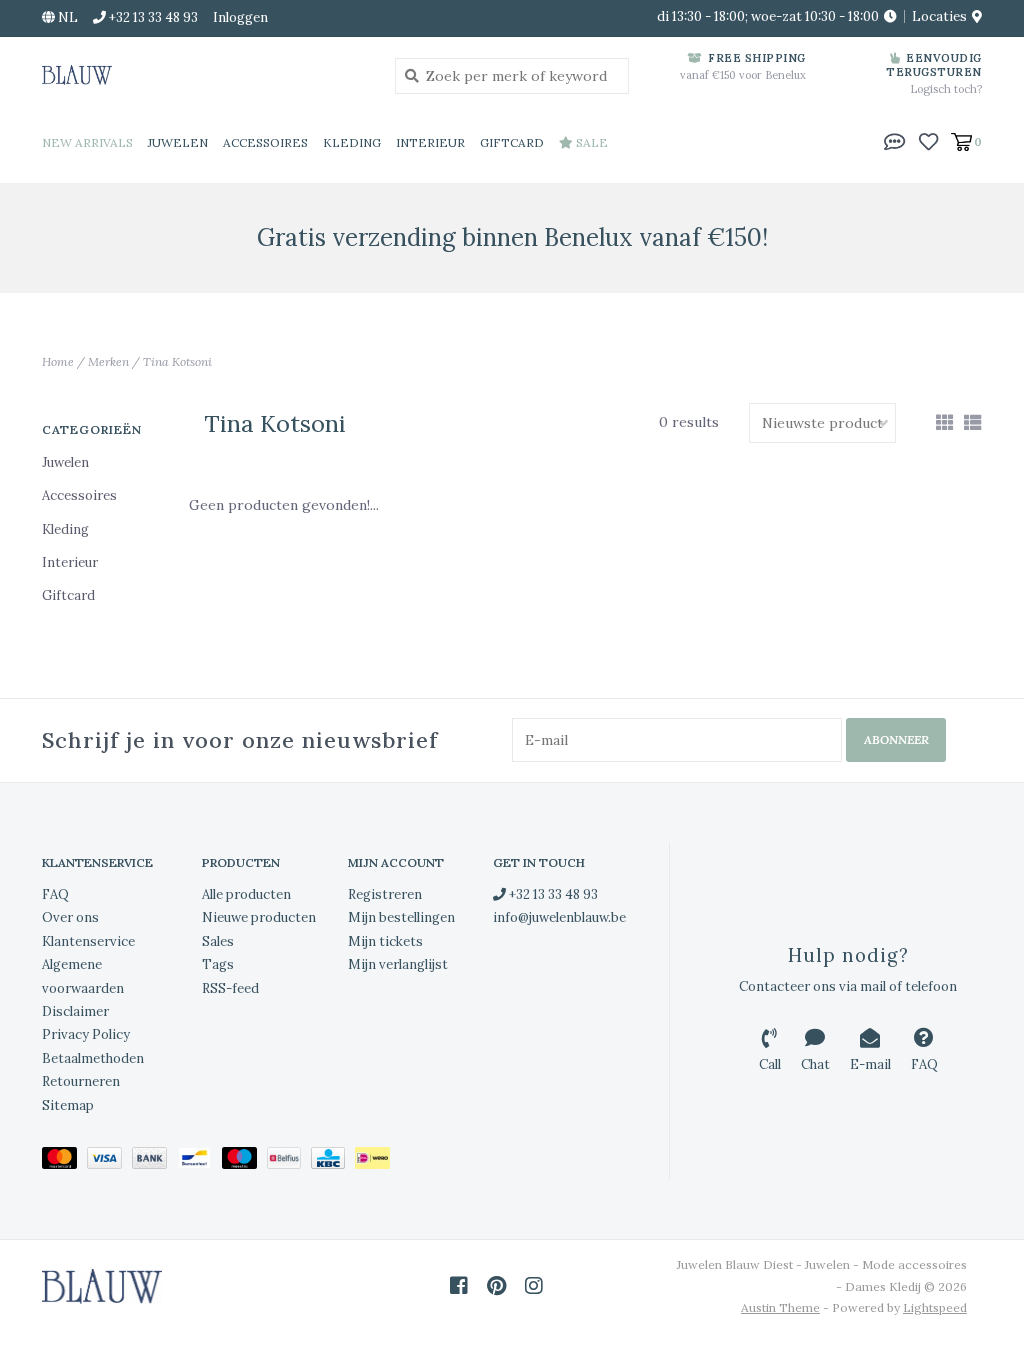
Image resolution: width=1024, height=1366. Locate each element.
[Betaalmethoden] (64, 1161)
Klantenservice (88, 941)
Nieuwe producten (259, 917)
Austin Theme (780, 1307)
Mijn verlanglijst (398, 964)
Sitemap (68, 1105)
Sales (218, 941)
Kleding (352, 142)
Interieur (430, 142)
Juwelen (178, 142)
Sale (590, 142)
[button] (895, 141)
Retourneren (81, 1081)
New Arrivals (87, 142)
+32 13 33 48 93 (552, 894)
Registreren (385, 894)
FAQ (55, 894)
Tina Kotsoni (177, 361)
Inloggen (240, 17)
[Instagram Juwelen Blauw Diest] (534, 1286)
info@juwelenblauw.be (559, 917)
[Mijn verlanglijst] (928, 141)
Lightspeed (935, 1307)
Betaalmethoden (93, 1058)
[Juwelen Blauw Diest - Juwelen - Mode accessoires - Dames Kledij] (203, 75)
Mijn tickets (385, 941)
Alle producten (246, 894)
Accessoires (265, 142)
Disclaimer (75, 1011)
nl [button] (66, 17)
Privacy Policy (86, 1034)
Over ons (70, 917)
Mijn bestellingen (401, 917)
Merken (108, 361)
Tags (218, 964)
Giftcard (512, 142)
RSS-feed (230, 988)
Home (58, 361)
